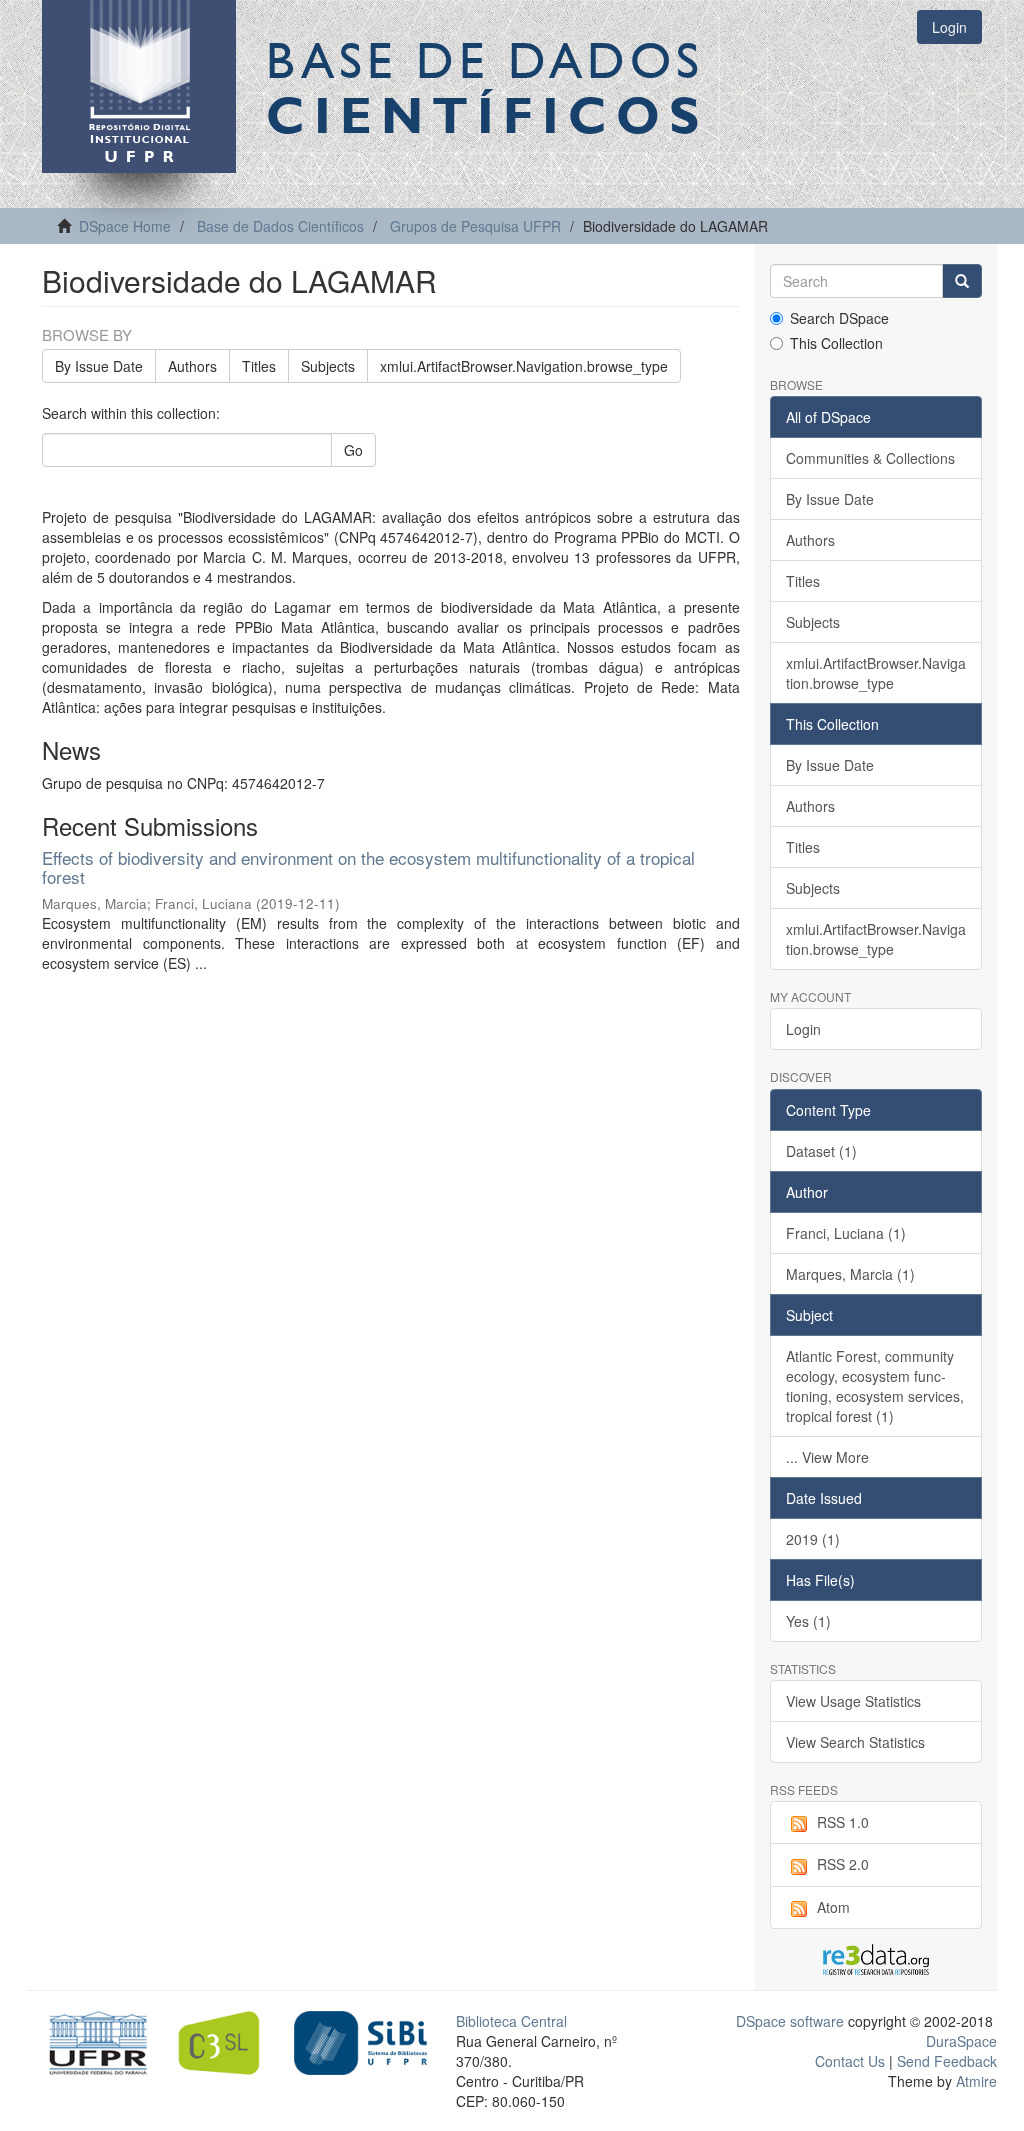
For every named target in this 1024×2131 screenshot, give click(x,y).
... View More (827, 1457)
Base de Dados (487, 87)
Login (803, 1029)
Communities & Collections (870, 458)
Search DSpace (839, 318)
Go (353, 450)
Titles (259, 366)
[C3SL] (226, 2041)
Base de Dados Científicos (280, 226)
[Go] (962, 281)
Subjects (328, 366)
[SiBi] (360, 2041)
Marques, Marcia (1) (850, 1274)
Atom (833, 1907)
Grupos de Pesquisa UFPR (475, 226)
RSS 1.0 (843, 1822)
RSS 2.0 (843, 1864)
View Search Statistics (855, 1742)
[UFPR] (93, 2041)
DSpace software (790, 2021)
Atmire (974, 2081)
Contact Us (850, 2061)
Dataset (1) (821, 1151)
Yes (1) (808, 1621)
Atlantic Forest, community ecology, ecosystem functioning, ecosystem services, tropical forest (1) (875, 1386)
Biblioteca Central (511, 2021)
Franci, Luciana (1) (846, 1233)
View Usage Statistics (853, 1701)
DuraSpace (961, 2041)
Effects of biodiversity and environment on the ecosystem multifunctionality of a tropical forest (368, 867)
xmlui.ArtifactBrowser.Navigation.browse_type (524, 366)
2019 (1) (813, 1539)
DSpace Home (125, 226)
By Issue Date (99, 366)
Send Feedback (947, 2061)
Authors (192, 366)
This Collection (836, 343)
